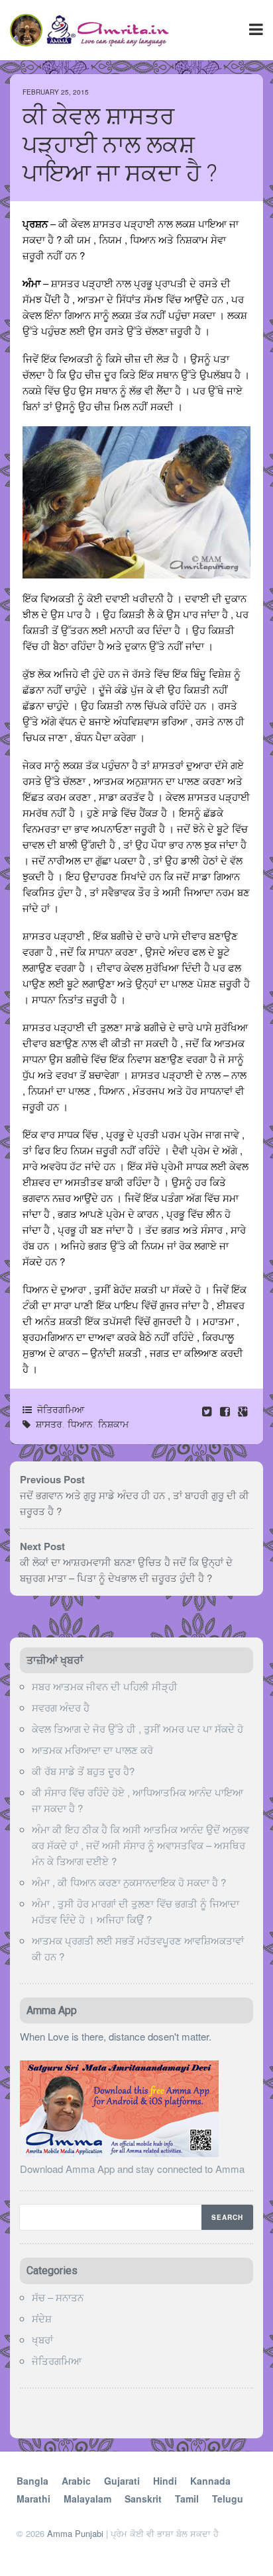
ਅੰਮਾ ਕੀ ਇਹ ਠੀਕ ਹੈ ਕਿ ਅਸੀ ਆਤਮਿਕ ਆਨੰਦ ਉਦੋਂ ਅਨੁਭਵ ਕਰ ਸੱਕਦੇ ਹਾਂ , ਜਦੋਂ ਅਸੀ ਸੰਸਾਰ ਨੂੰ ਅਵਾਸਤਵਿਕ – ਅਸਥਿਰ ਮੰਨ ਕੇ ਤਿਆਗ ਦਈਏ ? (140, 1845)
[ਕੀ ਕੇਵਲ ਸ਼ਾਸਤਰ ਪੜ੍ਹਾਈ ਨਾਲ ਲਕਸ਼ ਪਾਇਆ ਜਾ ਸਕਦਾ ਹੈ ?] (226, 1411)
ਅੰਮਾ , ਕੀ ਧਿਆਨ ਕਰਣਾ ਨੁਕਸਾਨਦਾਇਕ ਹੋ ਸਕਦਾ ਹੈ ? (129, 1882)
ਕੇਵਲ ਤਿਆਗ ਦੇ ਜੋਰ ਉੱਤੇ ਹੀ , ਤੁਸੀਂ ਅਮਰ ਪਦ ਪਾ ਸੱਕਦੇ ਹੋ (137, 1728)
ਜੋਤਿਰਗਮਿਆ (61, 1409)
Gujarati (122, 2481)
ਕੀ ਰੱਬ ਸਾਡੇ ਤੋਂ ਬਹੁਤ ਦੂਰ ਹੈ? (83, 1771)
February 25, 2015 (56, 92)
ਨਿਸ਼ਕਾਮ (113, 1424)
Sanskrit (143, 2499)
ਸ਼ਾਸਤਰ (49, 1424)
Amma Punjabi (75, 2533)
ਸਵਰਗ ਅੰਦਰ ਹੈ (61, 1707)
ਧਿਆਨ (80, 1424)
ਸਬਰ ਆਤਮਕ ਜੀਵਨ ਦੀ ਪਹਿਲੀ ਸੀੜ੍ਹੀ (105, 1686)
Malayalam (87, 2499)
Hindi (165, 2481)
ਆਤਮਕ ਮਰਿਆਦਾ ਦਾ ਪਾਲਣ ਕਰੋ (92, 1750)
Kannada (210, 2481)
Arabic (76, 2481)
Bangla (32, 2481)
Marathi (33, 2499)
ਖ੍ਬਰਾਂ (42, 2339)
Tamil (187, 2499)
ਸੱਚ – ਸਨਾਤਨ (58, 2297)
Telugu (228, 2499)
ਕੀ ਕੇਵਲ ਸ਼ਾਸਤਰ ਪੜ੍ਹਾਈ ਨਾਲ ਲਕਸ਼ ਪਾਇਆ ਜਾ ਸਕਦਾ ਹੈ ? (120, 145)
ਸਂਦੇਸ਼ (42, 2318)
